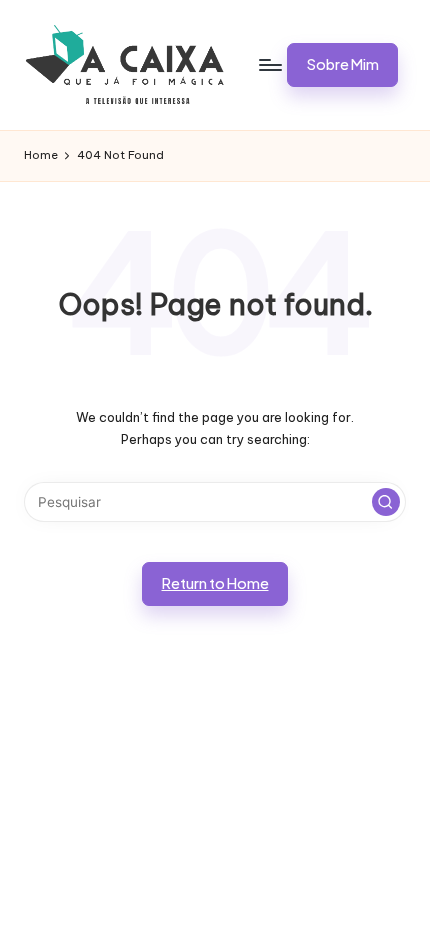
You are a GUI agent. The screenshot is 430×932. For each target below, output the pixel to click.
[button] (342, 65)
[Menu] (269, 64)
